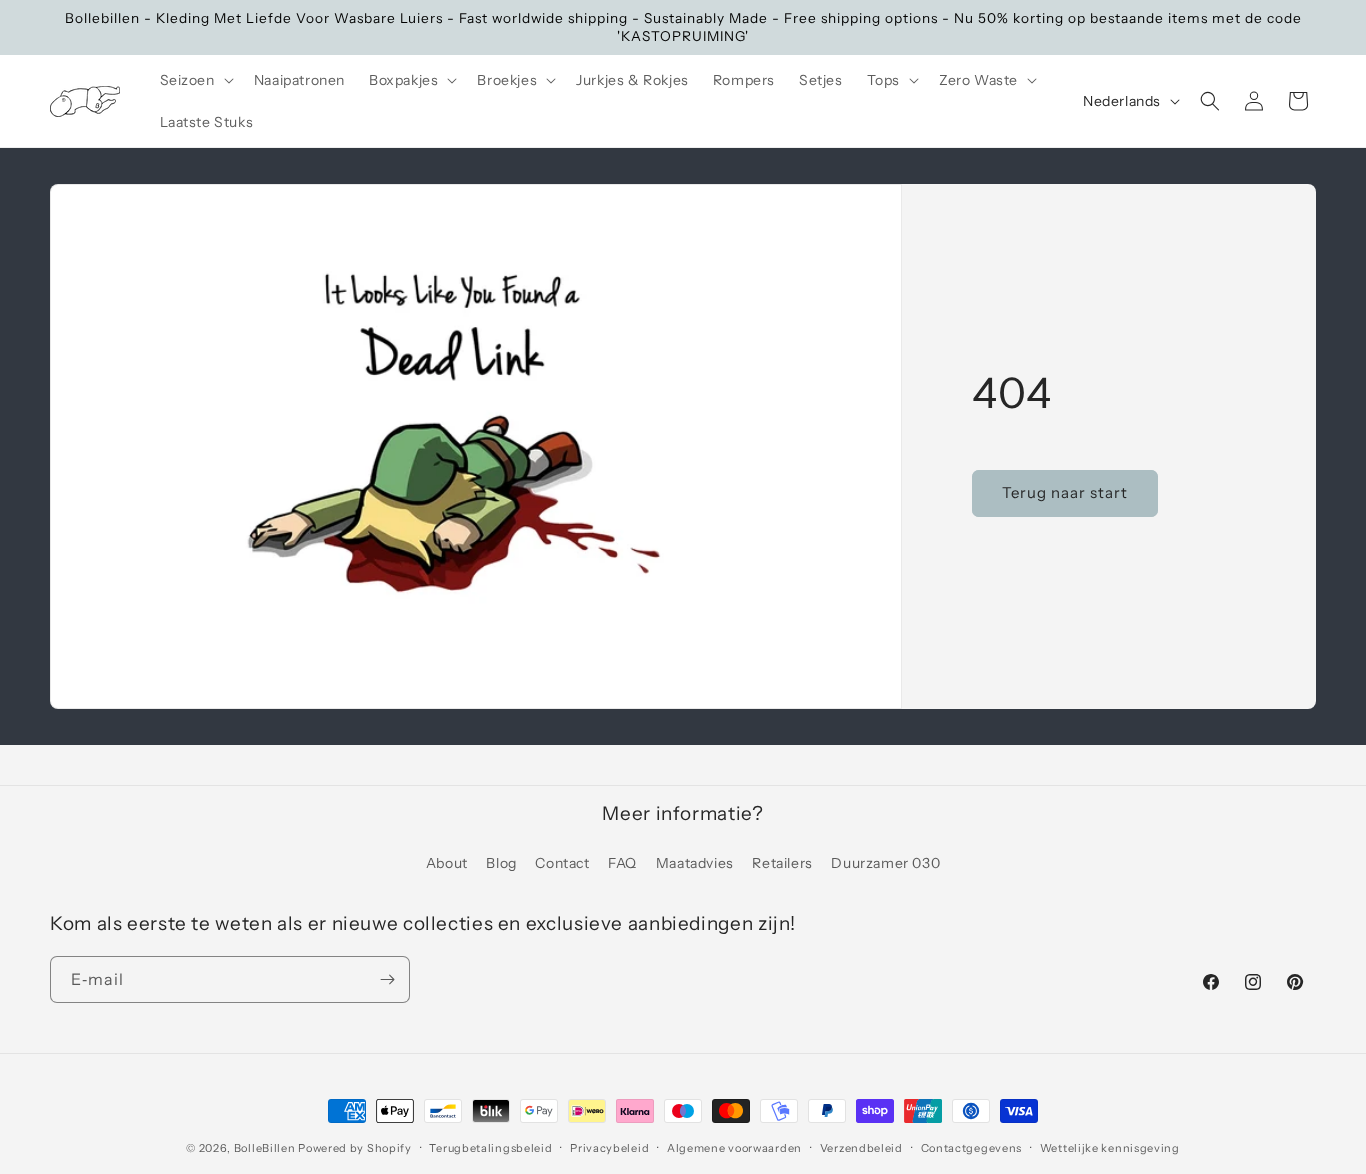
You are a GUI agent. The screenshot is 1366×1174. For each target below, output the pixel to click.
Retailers (782, 863)
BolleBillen (265, 1148)
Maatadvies (695, 863)
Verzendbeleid (861, 1148)
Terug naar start (1065, 493)
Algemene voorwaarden (734, 1148)
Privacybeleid (609, 1148)
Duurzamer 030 (885, 863)
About (447, 863)
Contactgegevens (972, 1148)
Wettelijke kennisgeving (1110, 1148)
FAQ (622, 863)
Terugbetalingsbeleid (490, 1148)
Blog (501, 863)
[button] (195, 80)
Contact (562, 863)
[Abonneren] (387, 979)
